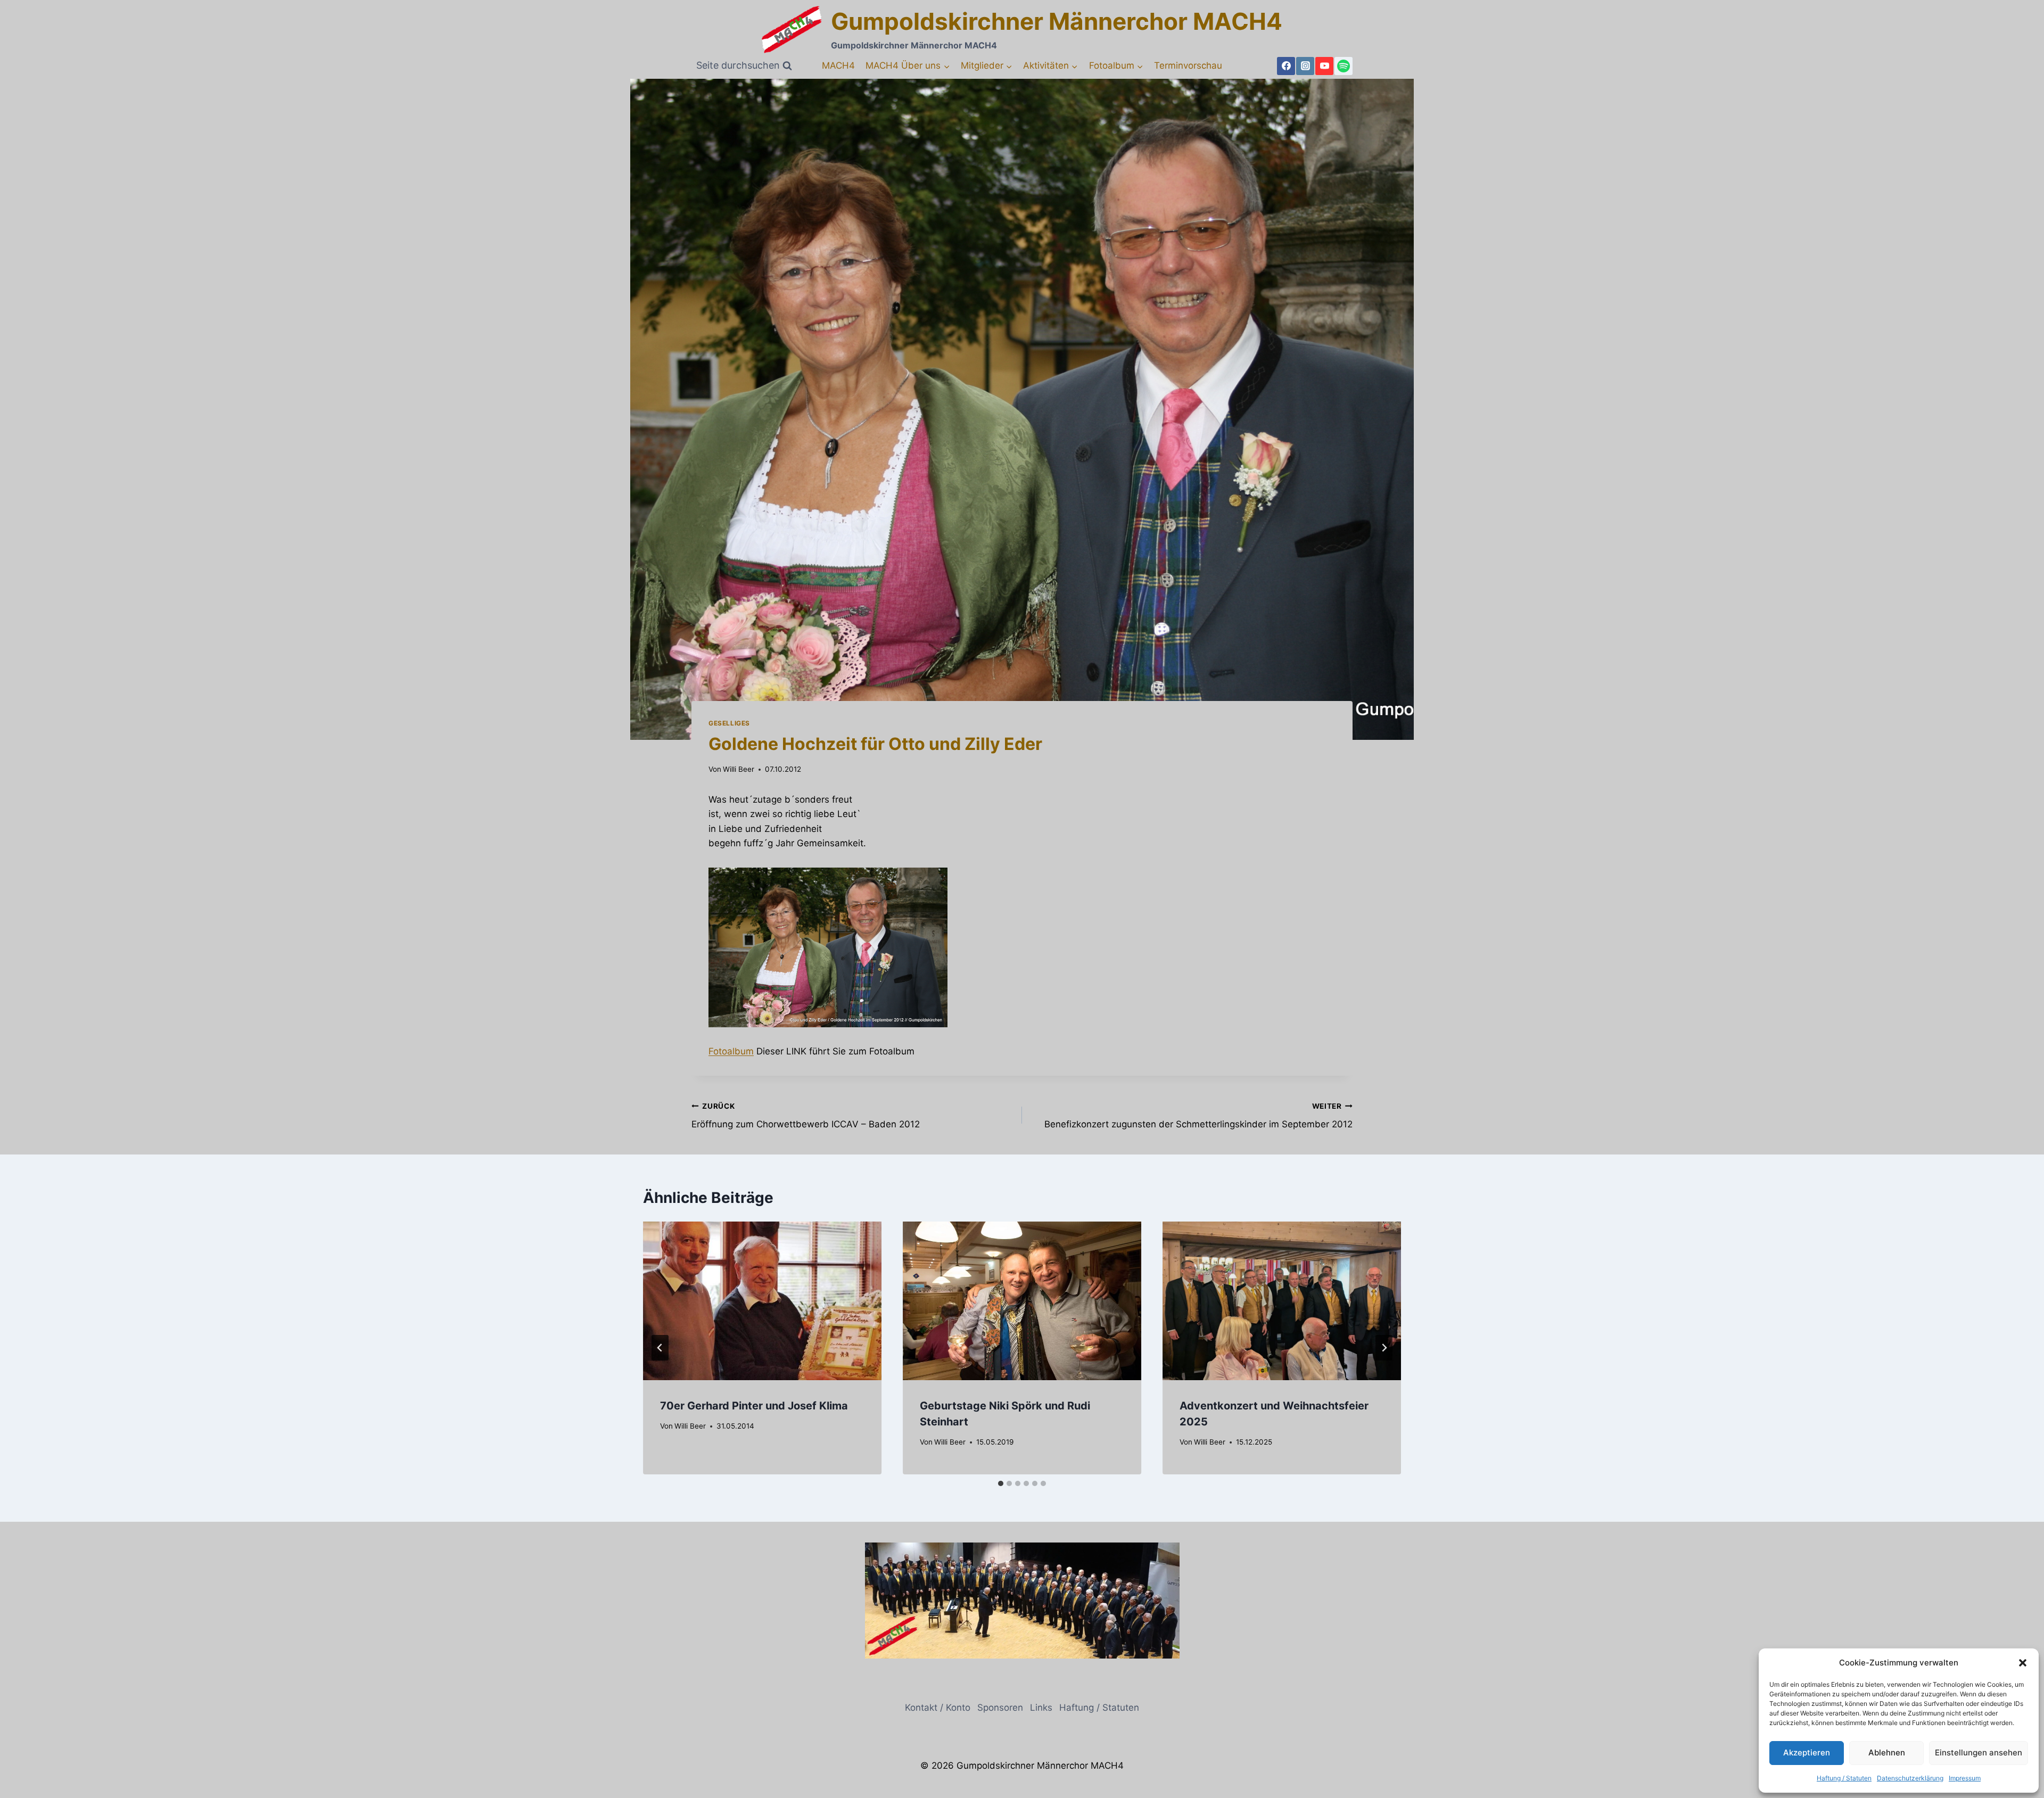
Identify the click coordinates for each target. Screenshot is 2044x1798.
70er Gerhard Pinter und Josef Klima (754, 1405)
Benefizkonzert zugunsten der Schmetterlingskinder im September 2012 (1198, 1116)
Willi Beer (739, 769)
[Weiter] (1384, 1348)
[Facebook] (1286, 66)
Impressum (1965, 1778)
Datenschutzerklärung (1910, 1778)
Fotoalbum (731, 1051)
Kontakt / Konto (938, 1708)
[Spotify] (1344, 66)
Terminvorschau (1188, 65)
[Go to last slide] (660, 1348)
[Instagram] (1305, 66)
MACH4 (838, 65)
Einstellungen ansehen (1979, 1752)
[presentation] (762, 1301)
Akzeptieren (1807, 1752)
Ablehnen (1887, 1752)
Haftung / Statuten (1844, 1778)
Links (1041, 1708)
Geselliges (729, 723)
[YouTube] (1324, 66)
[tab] (1001, 1483)
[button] (2023, 1663)
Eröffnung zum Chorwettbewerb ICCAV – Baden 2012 (806, 1116)
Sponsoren (1000, 1708)
